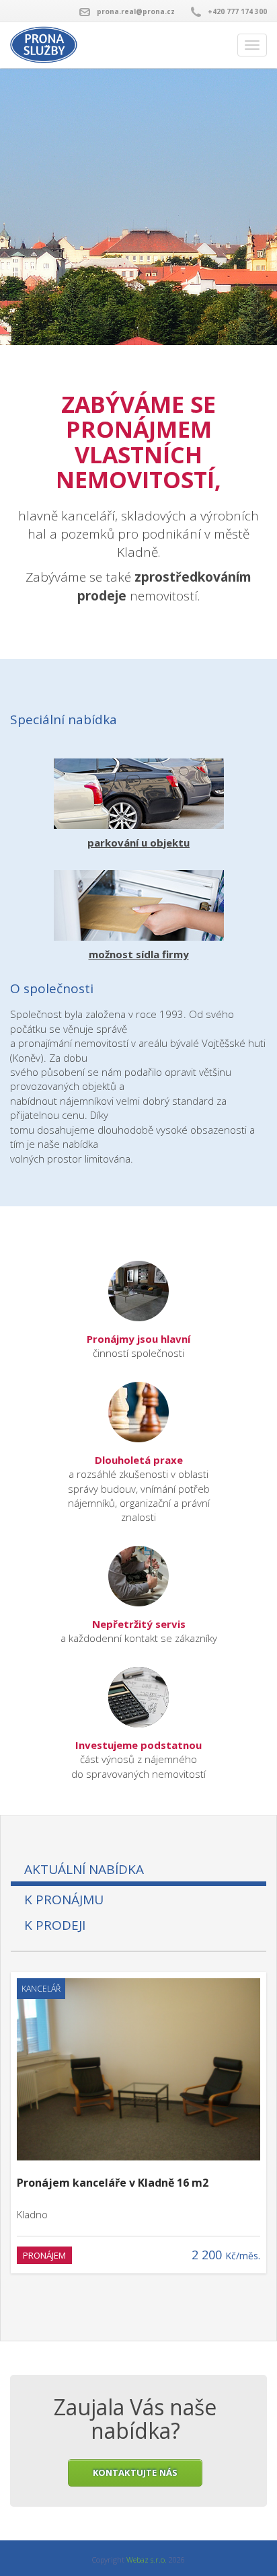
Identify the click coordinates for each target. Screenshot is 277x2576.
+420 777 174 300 (237, 11)
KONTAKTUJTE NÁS (135, 2472)
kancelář (41, 1989)
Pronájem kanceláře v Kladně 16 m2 (113, 2183)
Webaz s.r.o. (147, 2560)
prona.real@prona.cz (136, 11)
